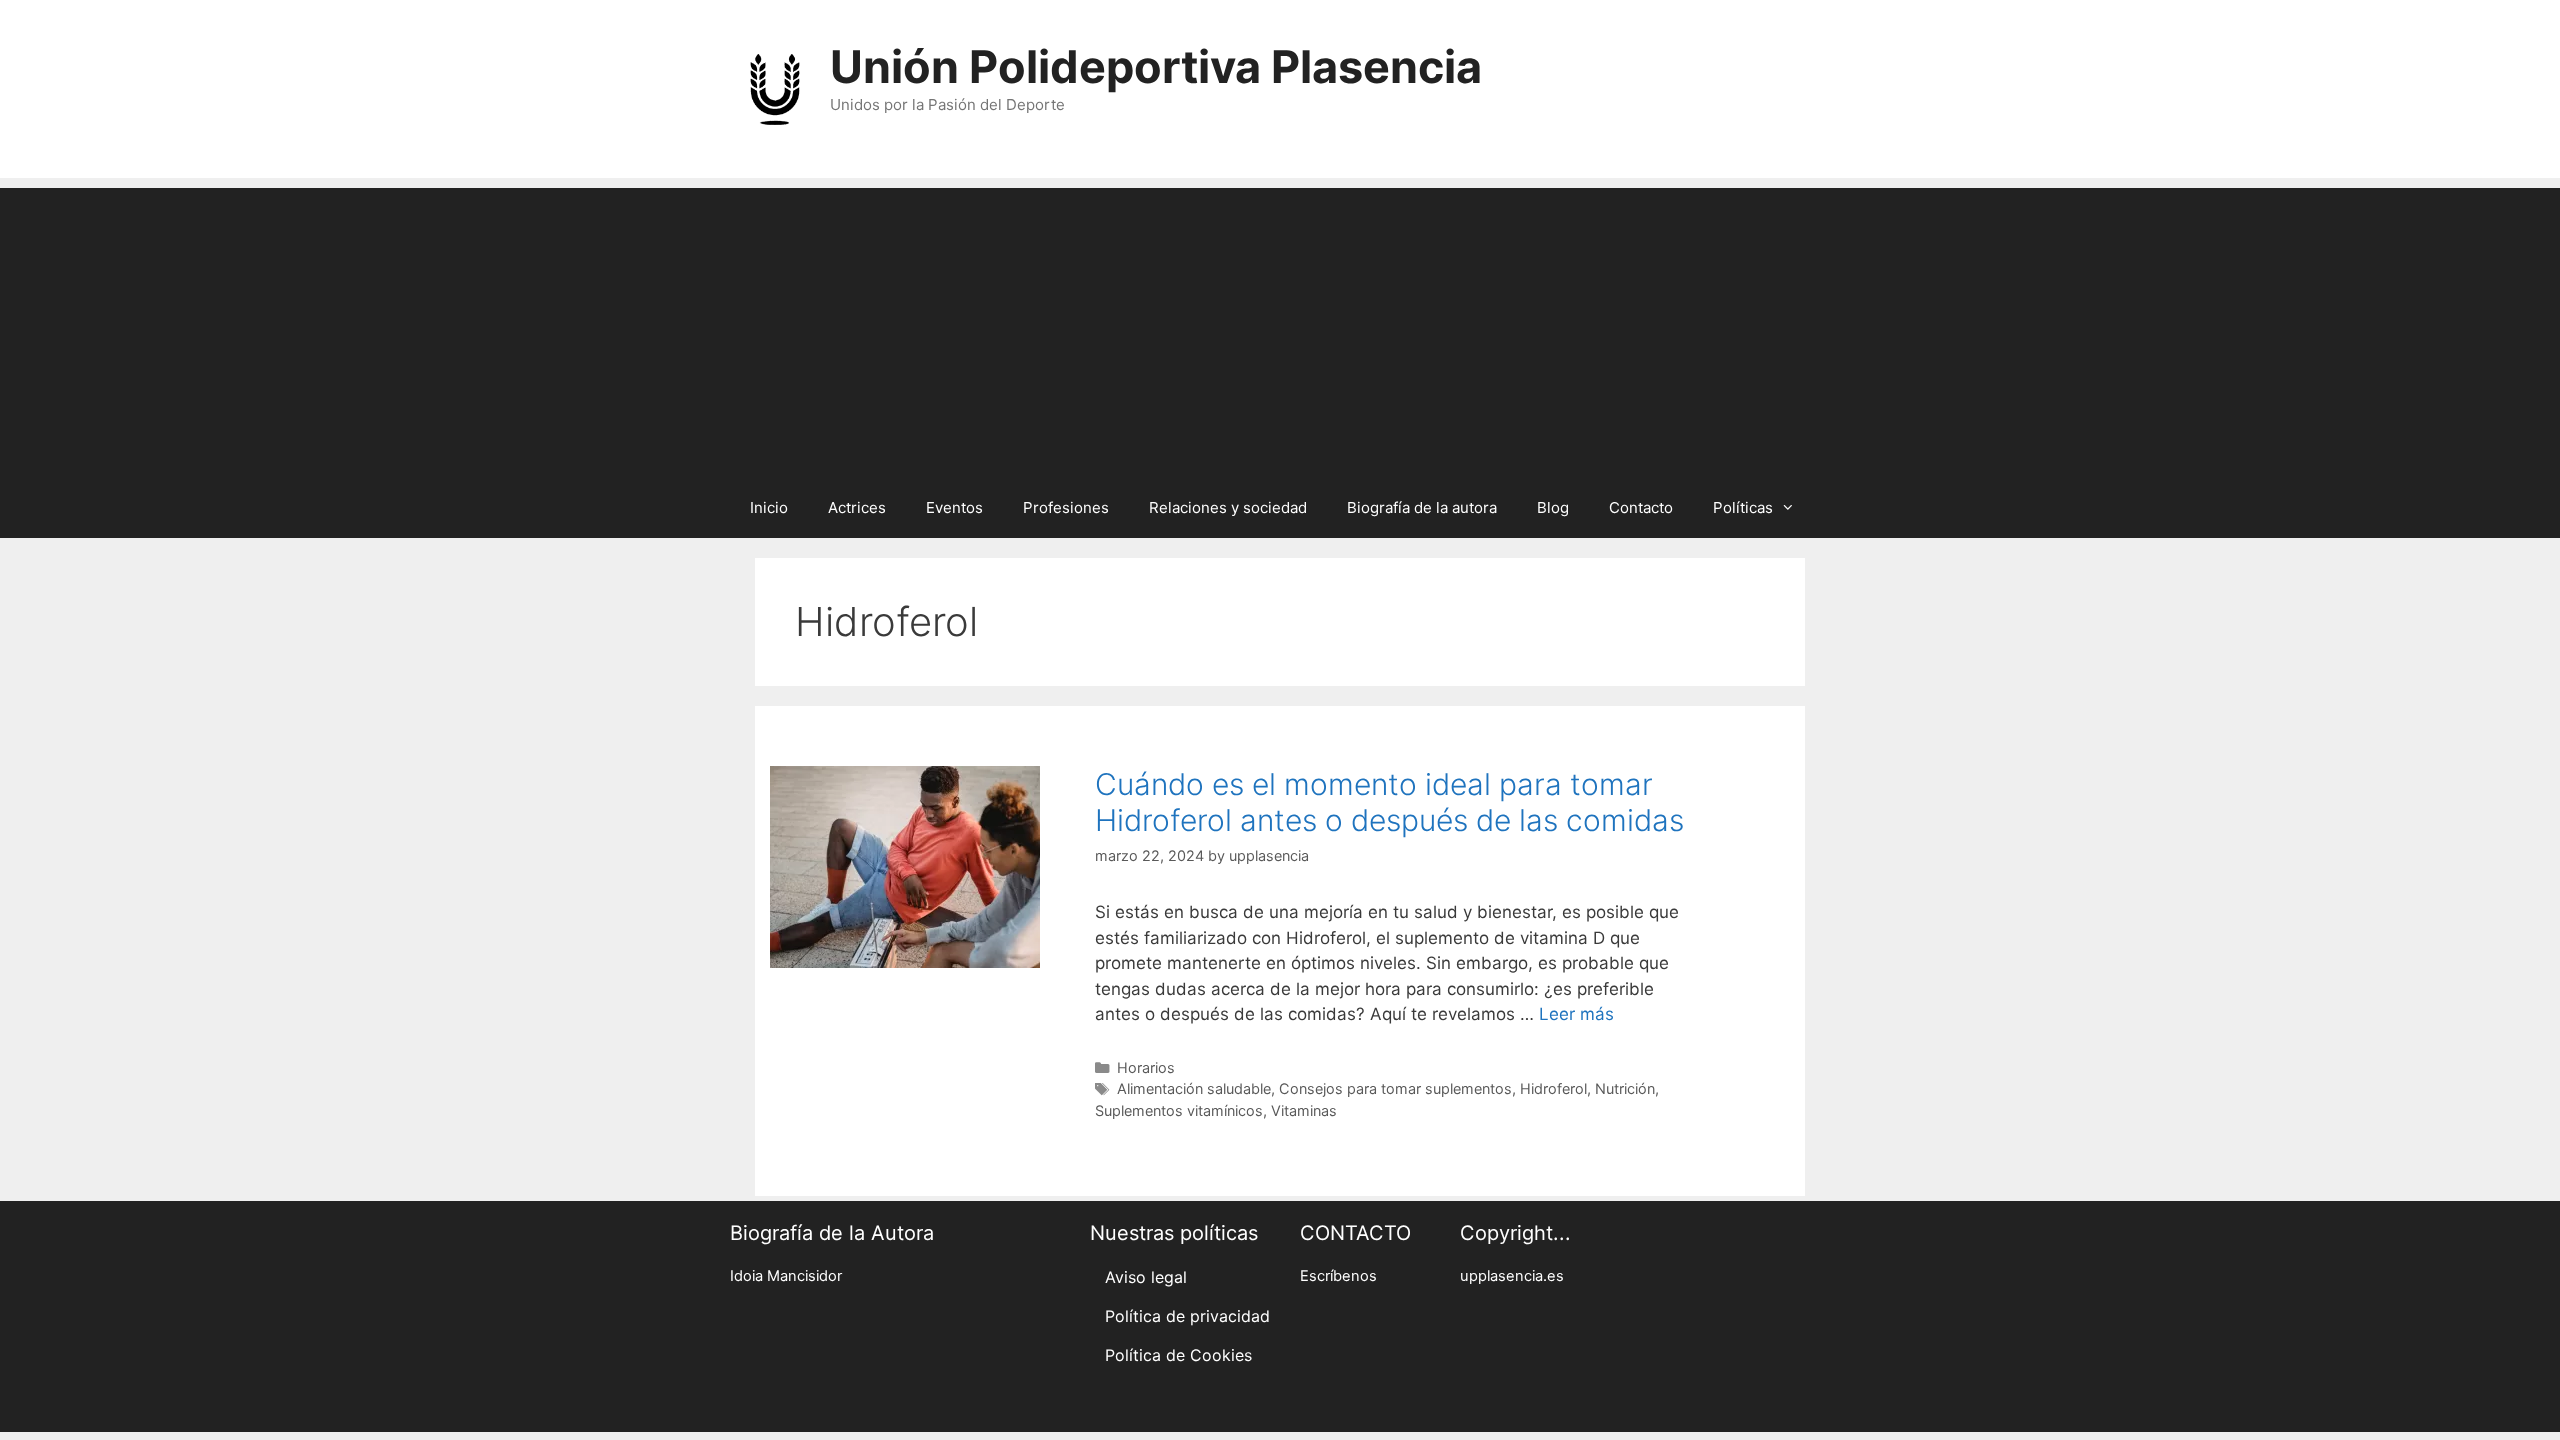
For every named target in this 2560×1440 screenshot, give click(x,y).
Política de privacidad (1187, 1316)
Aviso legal (1146, 1277)
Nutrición (1625, 1088)
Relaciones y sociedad (1228, 507)
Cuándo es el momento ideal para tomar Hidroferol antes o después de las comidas (1389, 802)
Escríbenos (1338, 1276)
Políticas (1743, 507)
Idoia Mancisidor (786, 1276)
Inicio (769, 507)
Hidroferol (1553, 1088)
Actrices (857, 507)
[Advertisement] (1280, 328)
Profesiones (1066, 507)
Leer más (1576, 1014)
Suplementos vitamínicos (1179, 1110)
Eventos (954, 507)
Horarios (1146, 1067)
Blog (1553, 507)
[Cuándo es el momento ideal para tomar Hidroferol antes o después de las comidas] (905, 962)
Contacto (1641, 507)
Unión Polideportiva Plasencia (1156, 66)
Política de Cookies (1178, 1355)
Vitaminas (1304, 1110)
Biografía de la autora (1422, 507)
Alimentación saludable (1194, 1088)
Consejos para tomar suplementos (1395, 1088)
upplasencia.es (1512, 1276)
